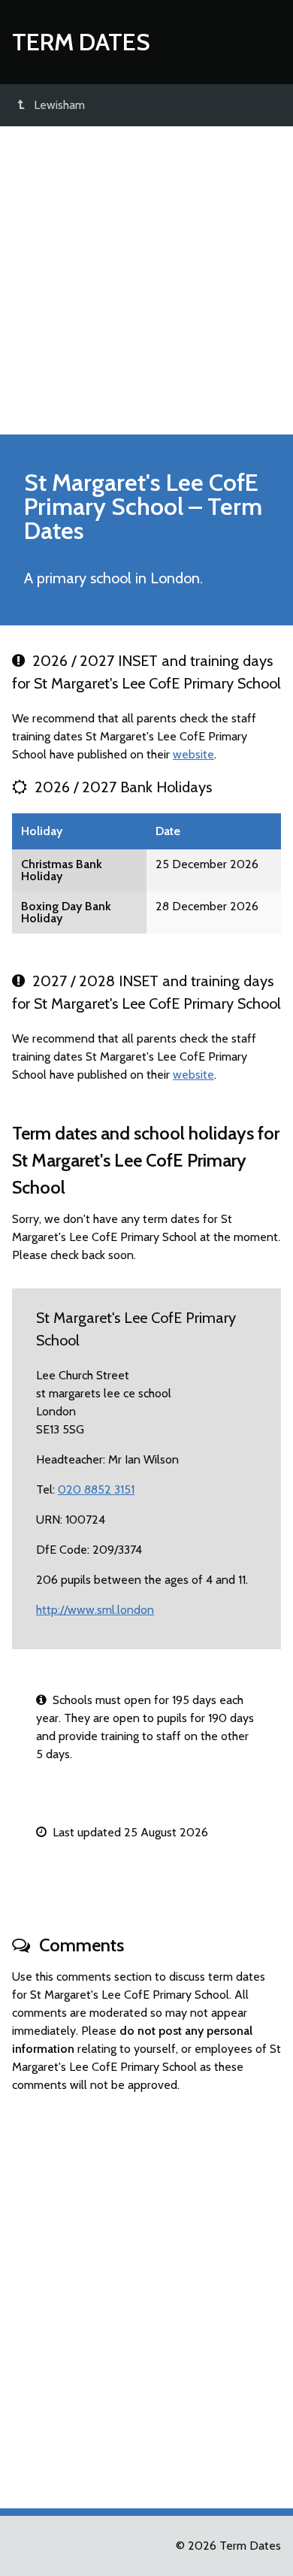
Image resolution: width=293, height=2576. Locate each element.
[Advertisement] (146, 280)
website (193, 754)
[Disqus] (146, 2294)
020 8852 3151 (96, 1489)
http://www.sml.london (95, 1610)
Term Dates (81, 42)
